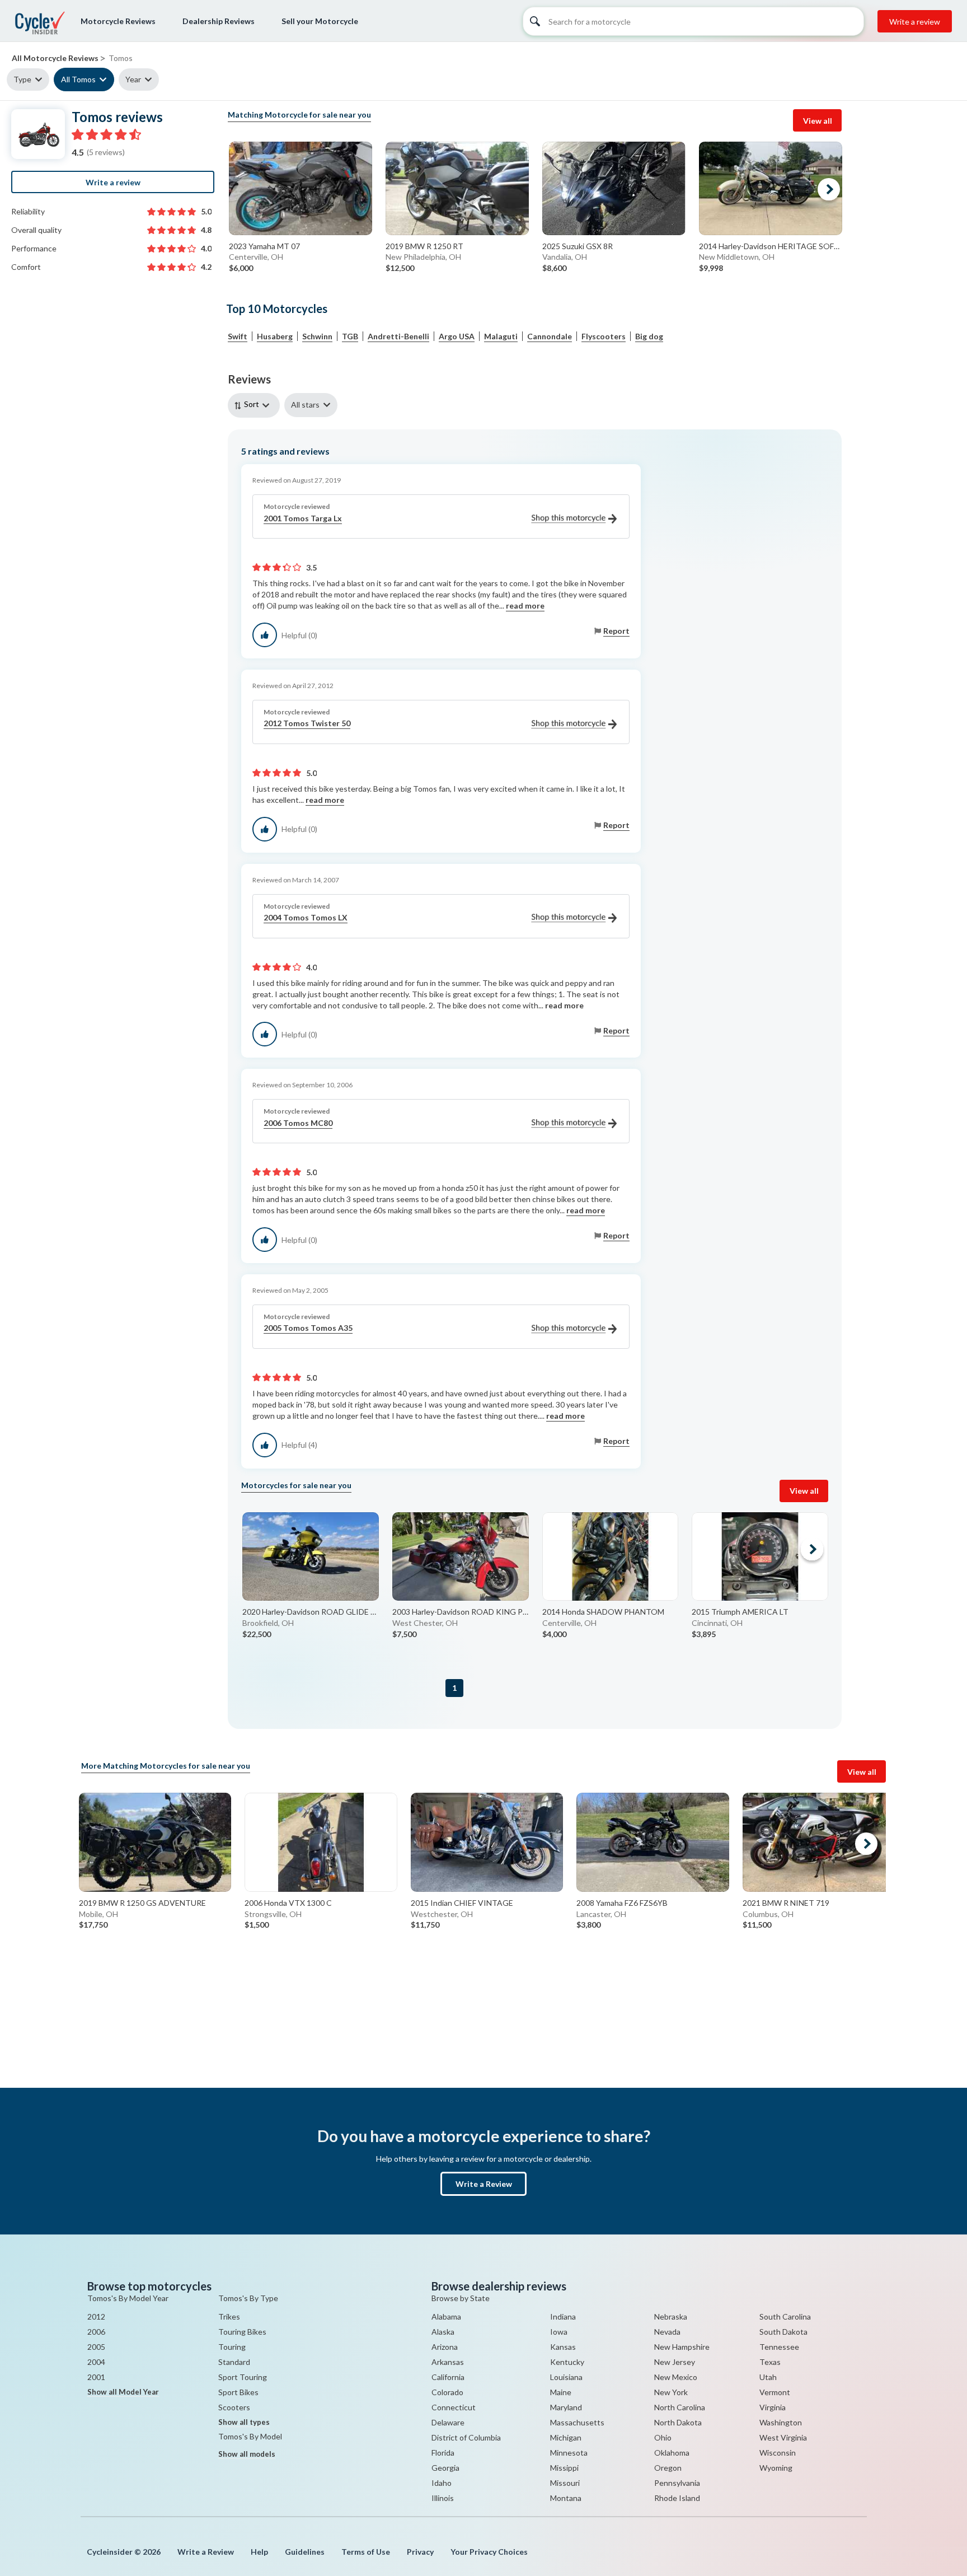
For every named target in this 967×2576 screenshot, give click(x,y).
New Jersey (675, 2362)
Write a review (915, 22)
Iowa (559, 2332)
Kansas (563, 2347)
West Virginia (783, 2437)
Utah (768, 2377)
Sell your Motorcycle (320, 21)
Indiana (563, 2316)
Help (259, 2552)
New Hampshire (682, 2347)
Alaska (443, 2332)
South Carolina (785, 2316)
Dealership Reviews (219, 21)
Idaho (442, 2483)
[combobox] (256, 405)
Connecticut (454, 2407)
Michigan (566, 2437)
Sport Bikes (238, 2392)
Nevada (667, 2332)
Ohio (663, 2437)
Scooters (234, 2407)
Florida (443, 2453)
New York (671, 2392)
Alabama (446, 2316)
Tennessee (779, 2347)
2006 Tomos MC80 (298, 1123)
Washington (781, 2422)
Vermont (775, 2392)
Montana (566, 2498)
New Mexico (676, 2377)
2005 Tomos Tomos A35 (308, 1328)
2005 (96, 2347)
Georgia (445, 2468)
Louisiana (566, 2377)
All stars (305, 405)
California (448, 2377)
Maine (561, 2392)
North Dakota (678, 2422)
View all (818, 121)
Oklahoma (672, 2453)
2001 (96, 2377)
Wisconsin (778, 2453)
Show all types (244, 2422)
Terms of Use (366, 2552)
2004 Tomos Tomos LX (306, 917)
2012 (96, 2316)
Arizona (445, 2347)
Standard (234, 2362)
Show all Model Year (123, 2392)
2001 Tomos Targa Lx (303, 518)
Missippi (564, 2468)
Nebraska (671, 2316)
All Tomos (78, 79)
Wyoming (776, 2468)
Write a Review (484, 2184)
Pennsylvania (677, 2483)
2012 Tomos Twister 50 (307, 723)
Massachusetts (577, 2422)
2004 (96, 2362)
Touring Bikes (242, 2332)
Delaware (448, 2422)
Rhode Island (677, 2498)
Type (22, 79)
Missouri (565, 2483)
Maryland (566, 2407)
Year (133, 79)
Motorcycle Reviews (118, 21)
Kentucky (567, 2362)
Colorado (447, 2392)
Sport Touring (243, 2377)
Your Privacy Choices (489, 2552)
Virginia (773, 2407)
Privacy (420, 2552)
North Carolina (680, 2407)
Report (616, 631)
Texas (770, 2362)
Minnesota (569, 2453)
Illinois (443, 2498)
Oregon (668, 2468)
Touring (232, 2347)
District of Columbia (466, 2437)
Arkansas (448, 2362)
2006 (96, 2332)
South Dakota (783, 2332)
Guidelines (305, 2552)
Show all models (247, 2454)
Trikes (229, 2316)
